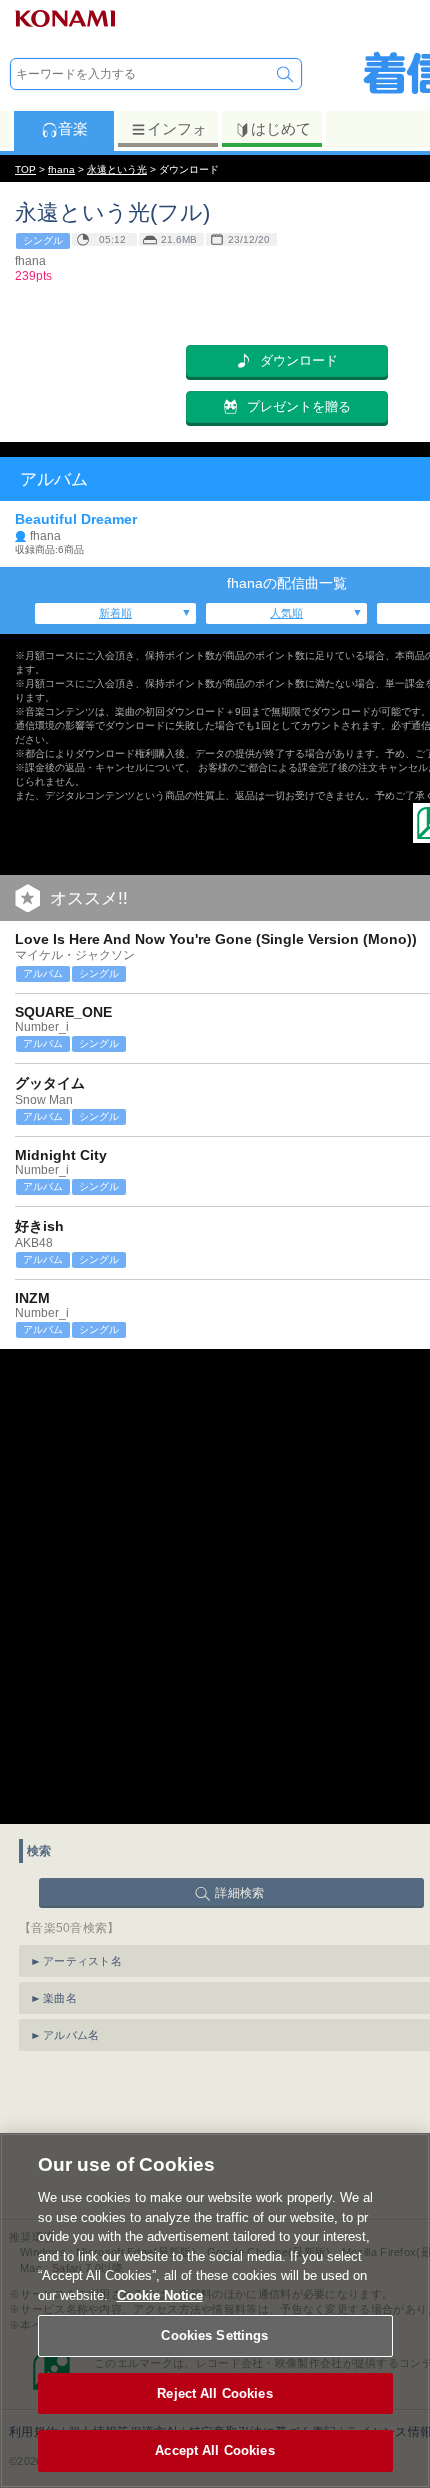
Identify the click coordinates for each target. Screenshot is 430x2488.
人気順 (286, 613)
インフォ (177, 128)
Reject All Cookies (214, 2393)
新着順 (115, 613)
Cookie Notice (160, 2295)
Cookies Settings (214, 2335)
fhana (61, 169)
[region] (215, 2310)
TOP (25, 169)
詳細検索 (239, 1893)
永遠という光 (117, 169)
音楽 (73, 128)
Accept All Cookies (214, 2450)
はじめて (281, 128)
